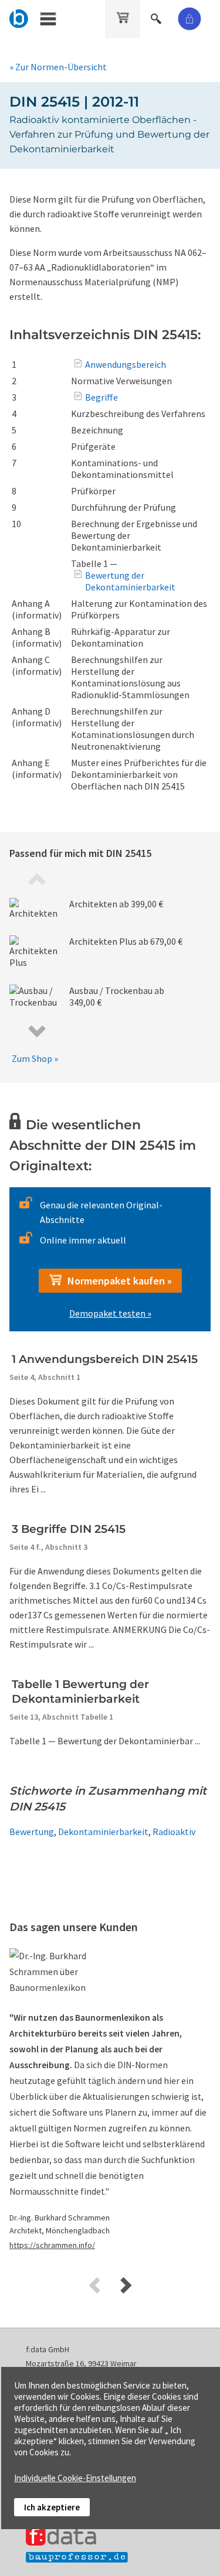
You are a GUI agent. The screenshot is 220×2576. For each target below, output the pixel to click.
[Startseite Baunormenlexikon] (19, 17)
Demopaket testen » (110, 1313)
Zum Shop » (35, 1058)
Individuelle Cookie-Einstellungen (75, 2478)
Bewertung (32, 1832)
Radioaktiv (174, 1832)
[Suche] (157, 17)
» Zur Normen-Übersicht (58, 67)
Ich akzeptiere (52, 2507)
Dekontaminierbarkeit (103, 1832)
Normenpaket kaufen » (117, 1281)
